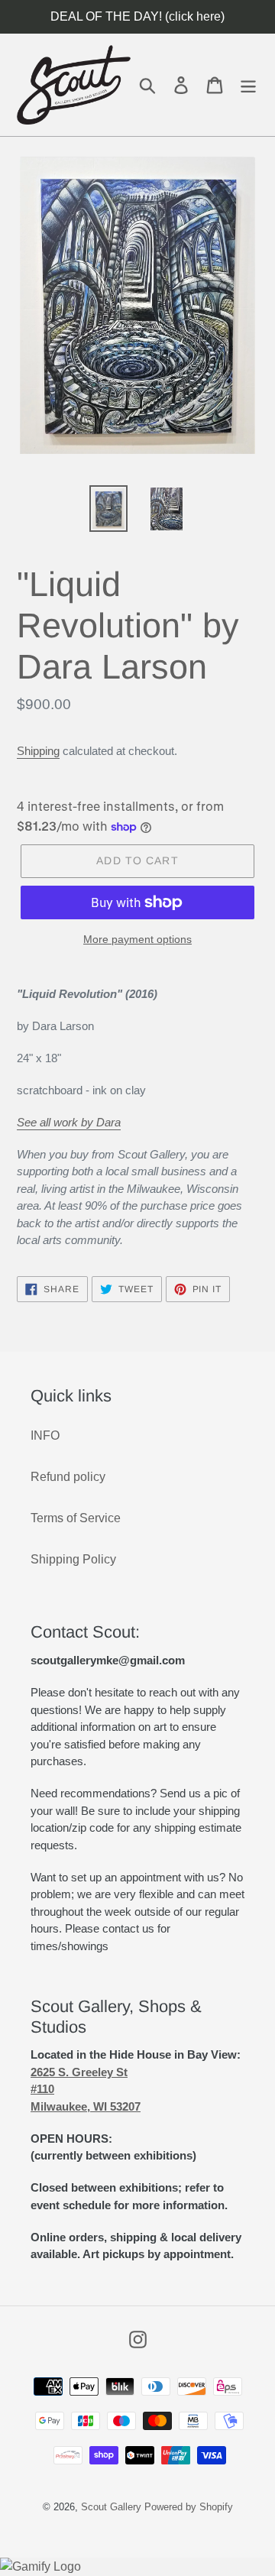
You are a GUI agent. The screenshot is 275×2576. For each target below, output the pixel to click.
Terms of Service (76, 1518)
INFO (45, 1435)
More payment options (137, 939)
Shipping (38, 751)
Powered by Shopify (189, 2507)
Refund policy (68, 1477)
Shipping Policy (73, 1559)
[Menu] (248, 84)
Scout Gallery (111, 2507)
